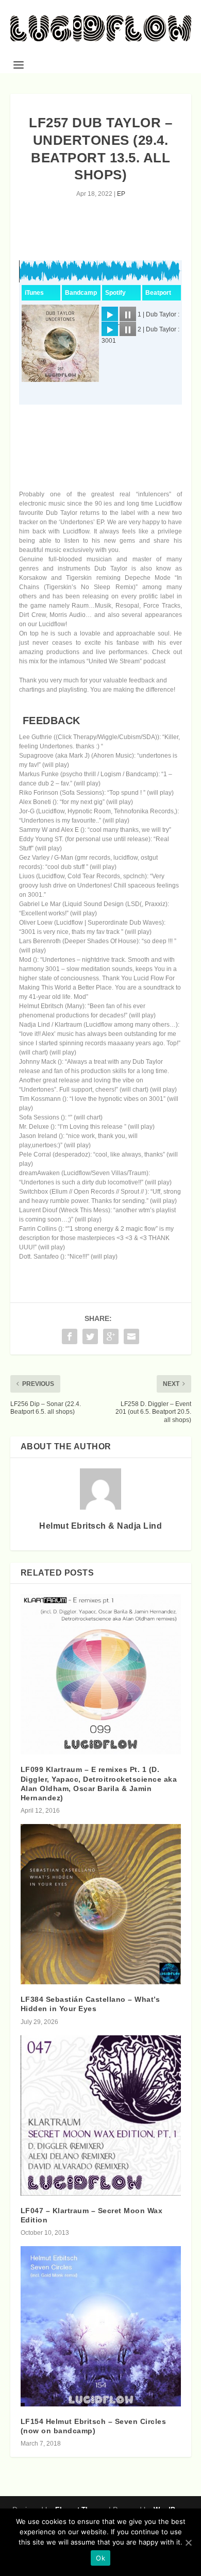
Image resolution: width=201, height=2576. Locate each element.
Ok (100, 2558)
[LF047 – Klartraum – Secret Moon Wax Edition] (101, 2115)
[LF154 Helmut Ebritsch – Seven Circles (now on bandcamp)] (101, 2326)
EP (121, 194)
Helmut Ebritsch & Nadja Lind (100, 1526)
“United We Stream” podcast (126, 661)
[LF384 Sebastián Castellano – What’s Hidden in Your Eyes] (101, 1904)
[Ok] (188, 2542)
